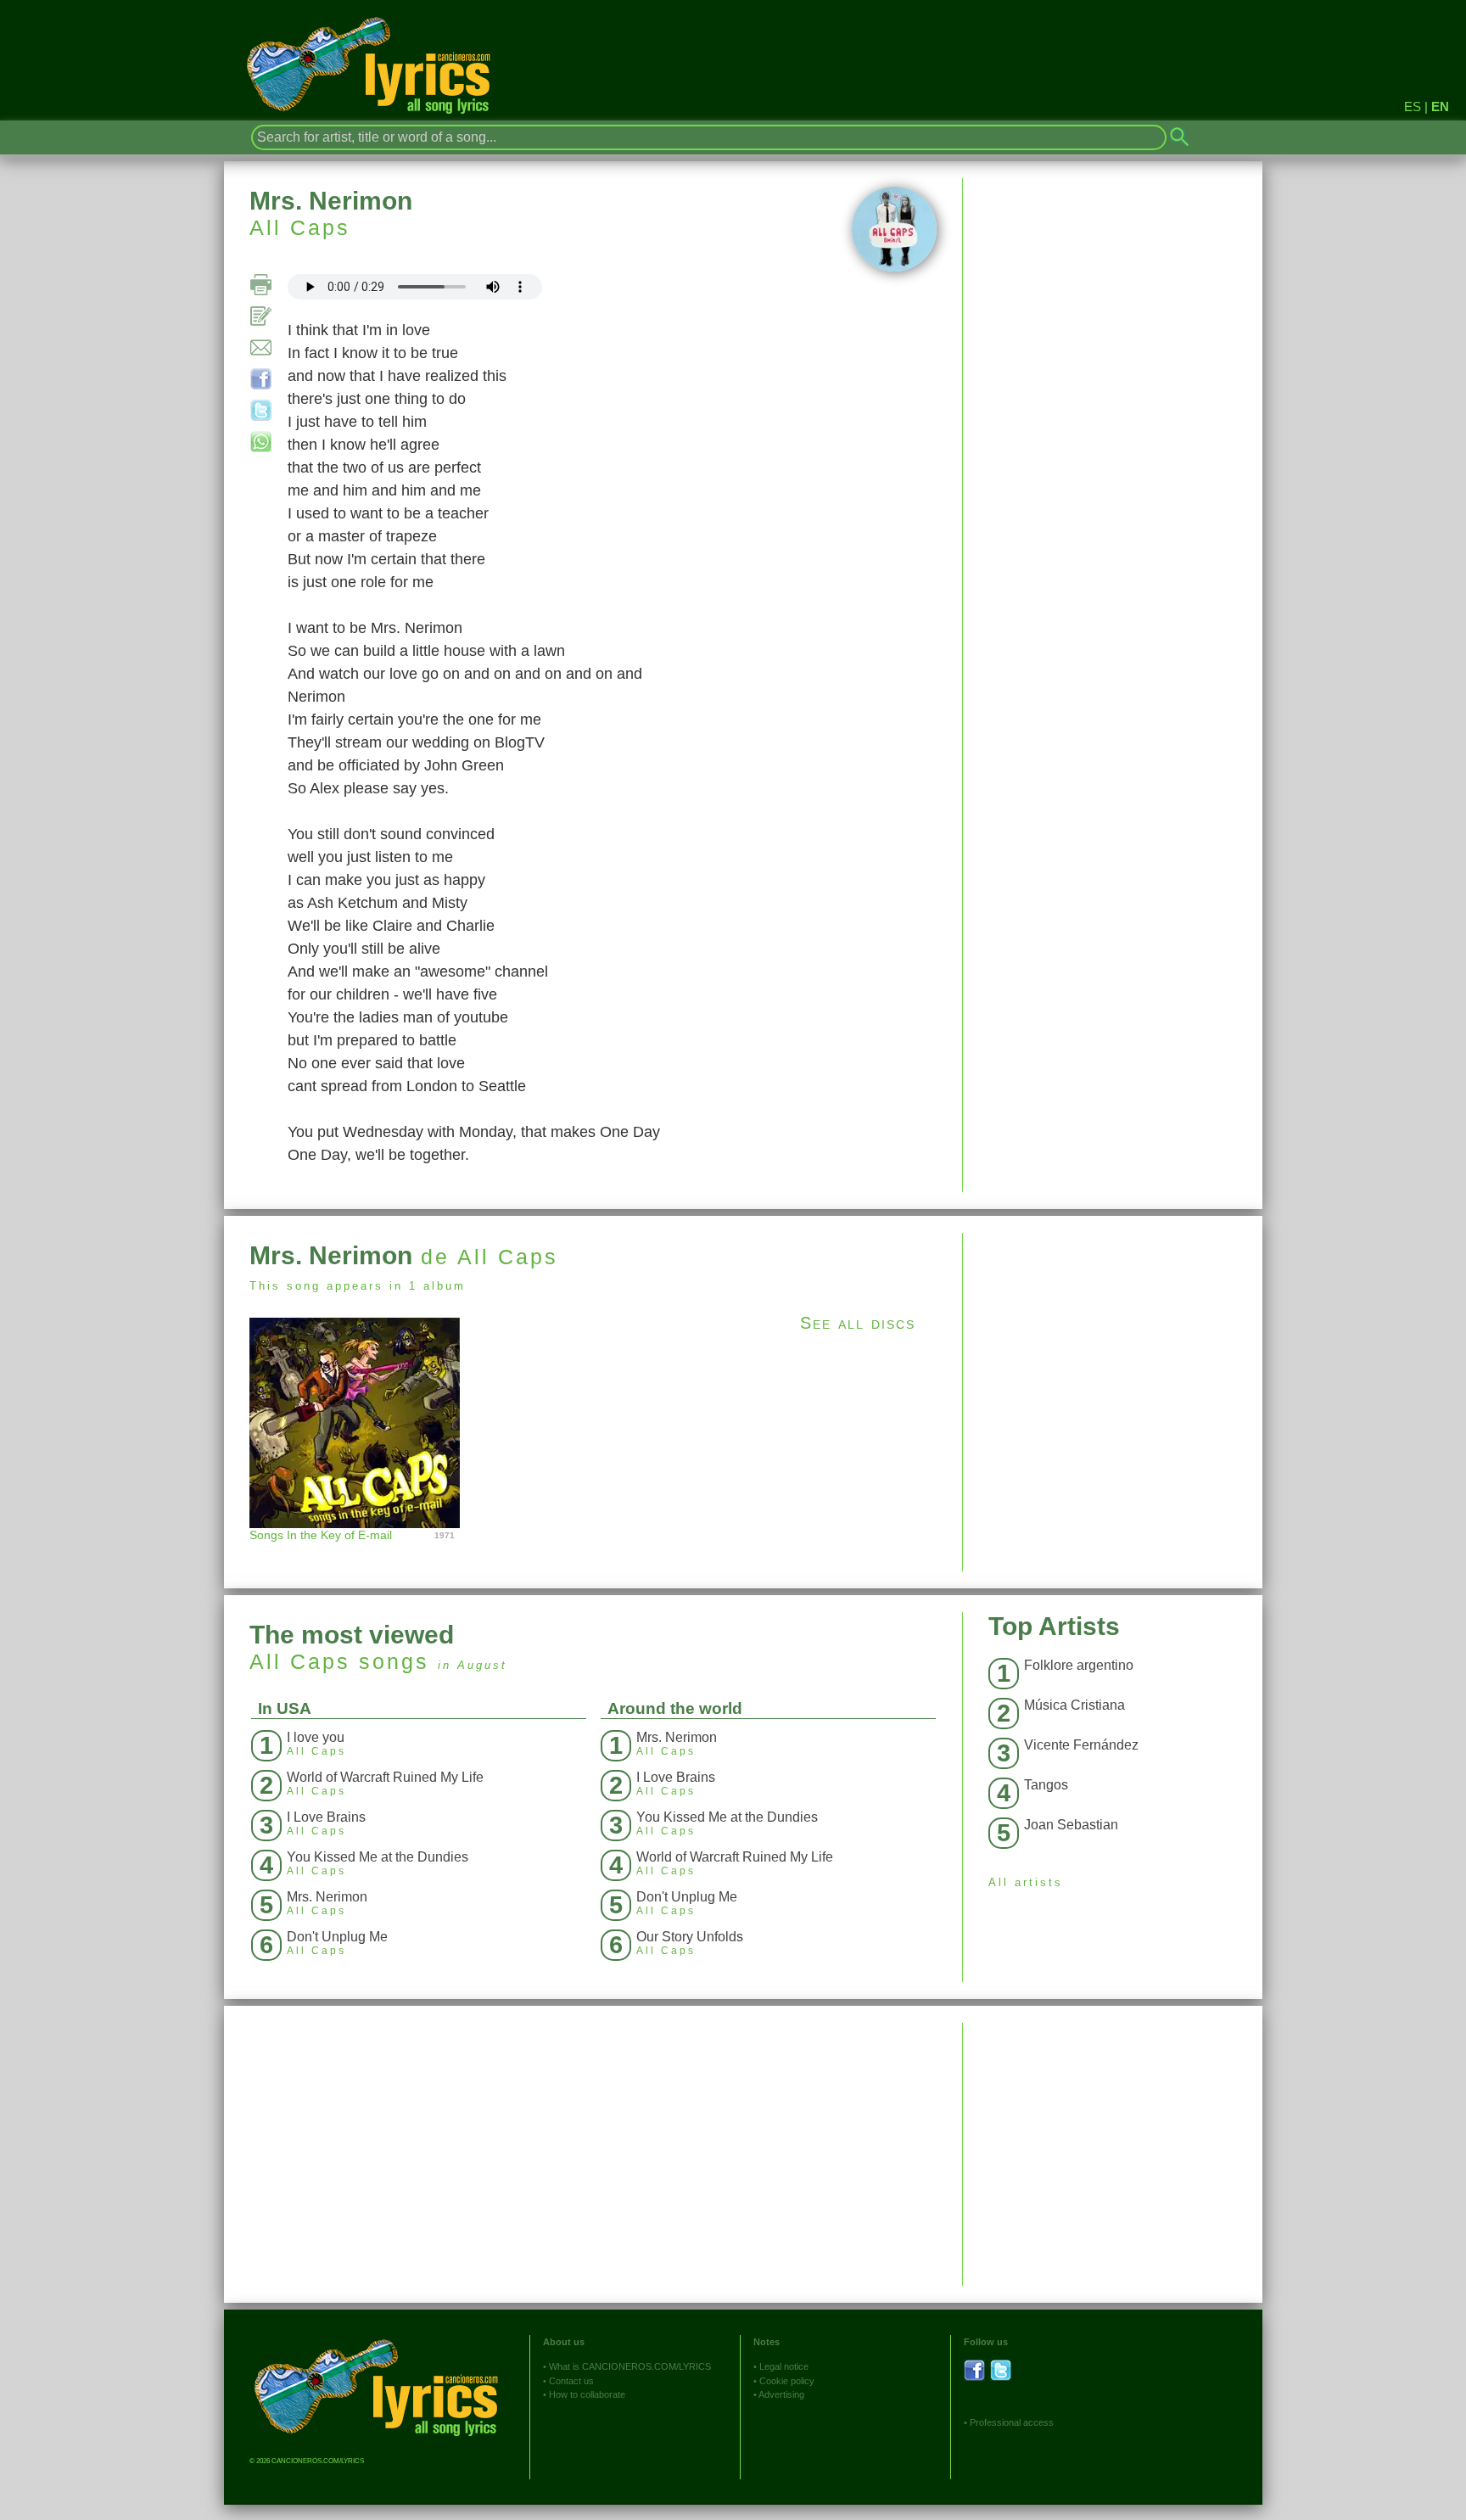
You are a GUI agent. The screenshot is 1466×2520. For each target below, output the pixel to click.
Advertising (781, 2394)
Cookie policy (787, 2381)
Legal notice (784, 2366)
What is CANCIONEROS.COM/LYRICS (630, 2366)
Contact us (571, 2381)
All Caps (300, 227)
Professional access (1012, 2422)
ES (1413, 106)
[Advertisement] (1113, 1352)
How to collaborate (587, 2394)
